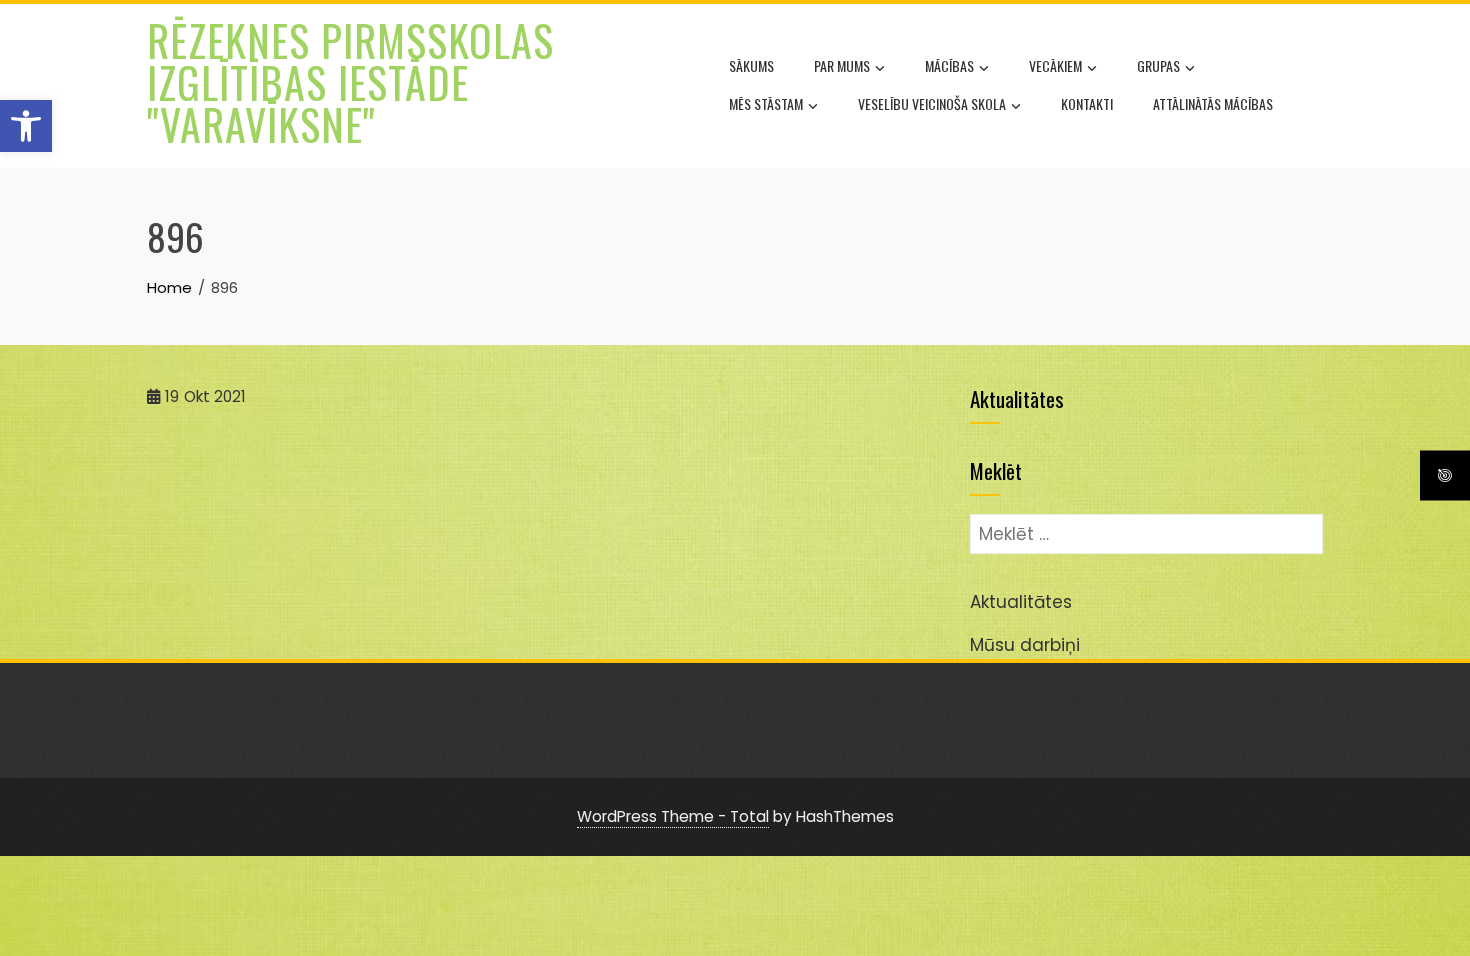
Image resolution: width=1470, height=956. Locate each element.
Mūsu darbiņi (1025, 645)
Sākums (751, 65)
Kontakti (1087, 103)
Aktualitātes (1021, 602)
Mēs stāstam (766, 103)
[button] (26, 126)
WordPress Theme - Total (673, 816)
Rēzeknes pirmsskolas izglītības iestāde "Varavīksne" (350, 82)
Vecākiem (1055, 65)
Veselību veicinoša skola (932, 103)
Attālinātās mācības (1213, 103)
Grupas (1158, 65)
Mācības (949, 65)
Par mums (842, 65)
